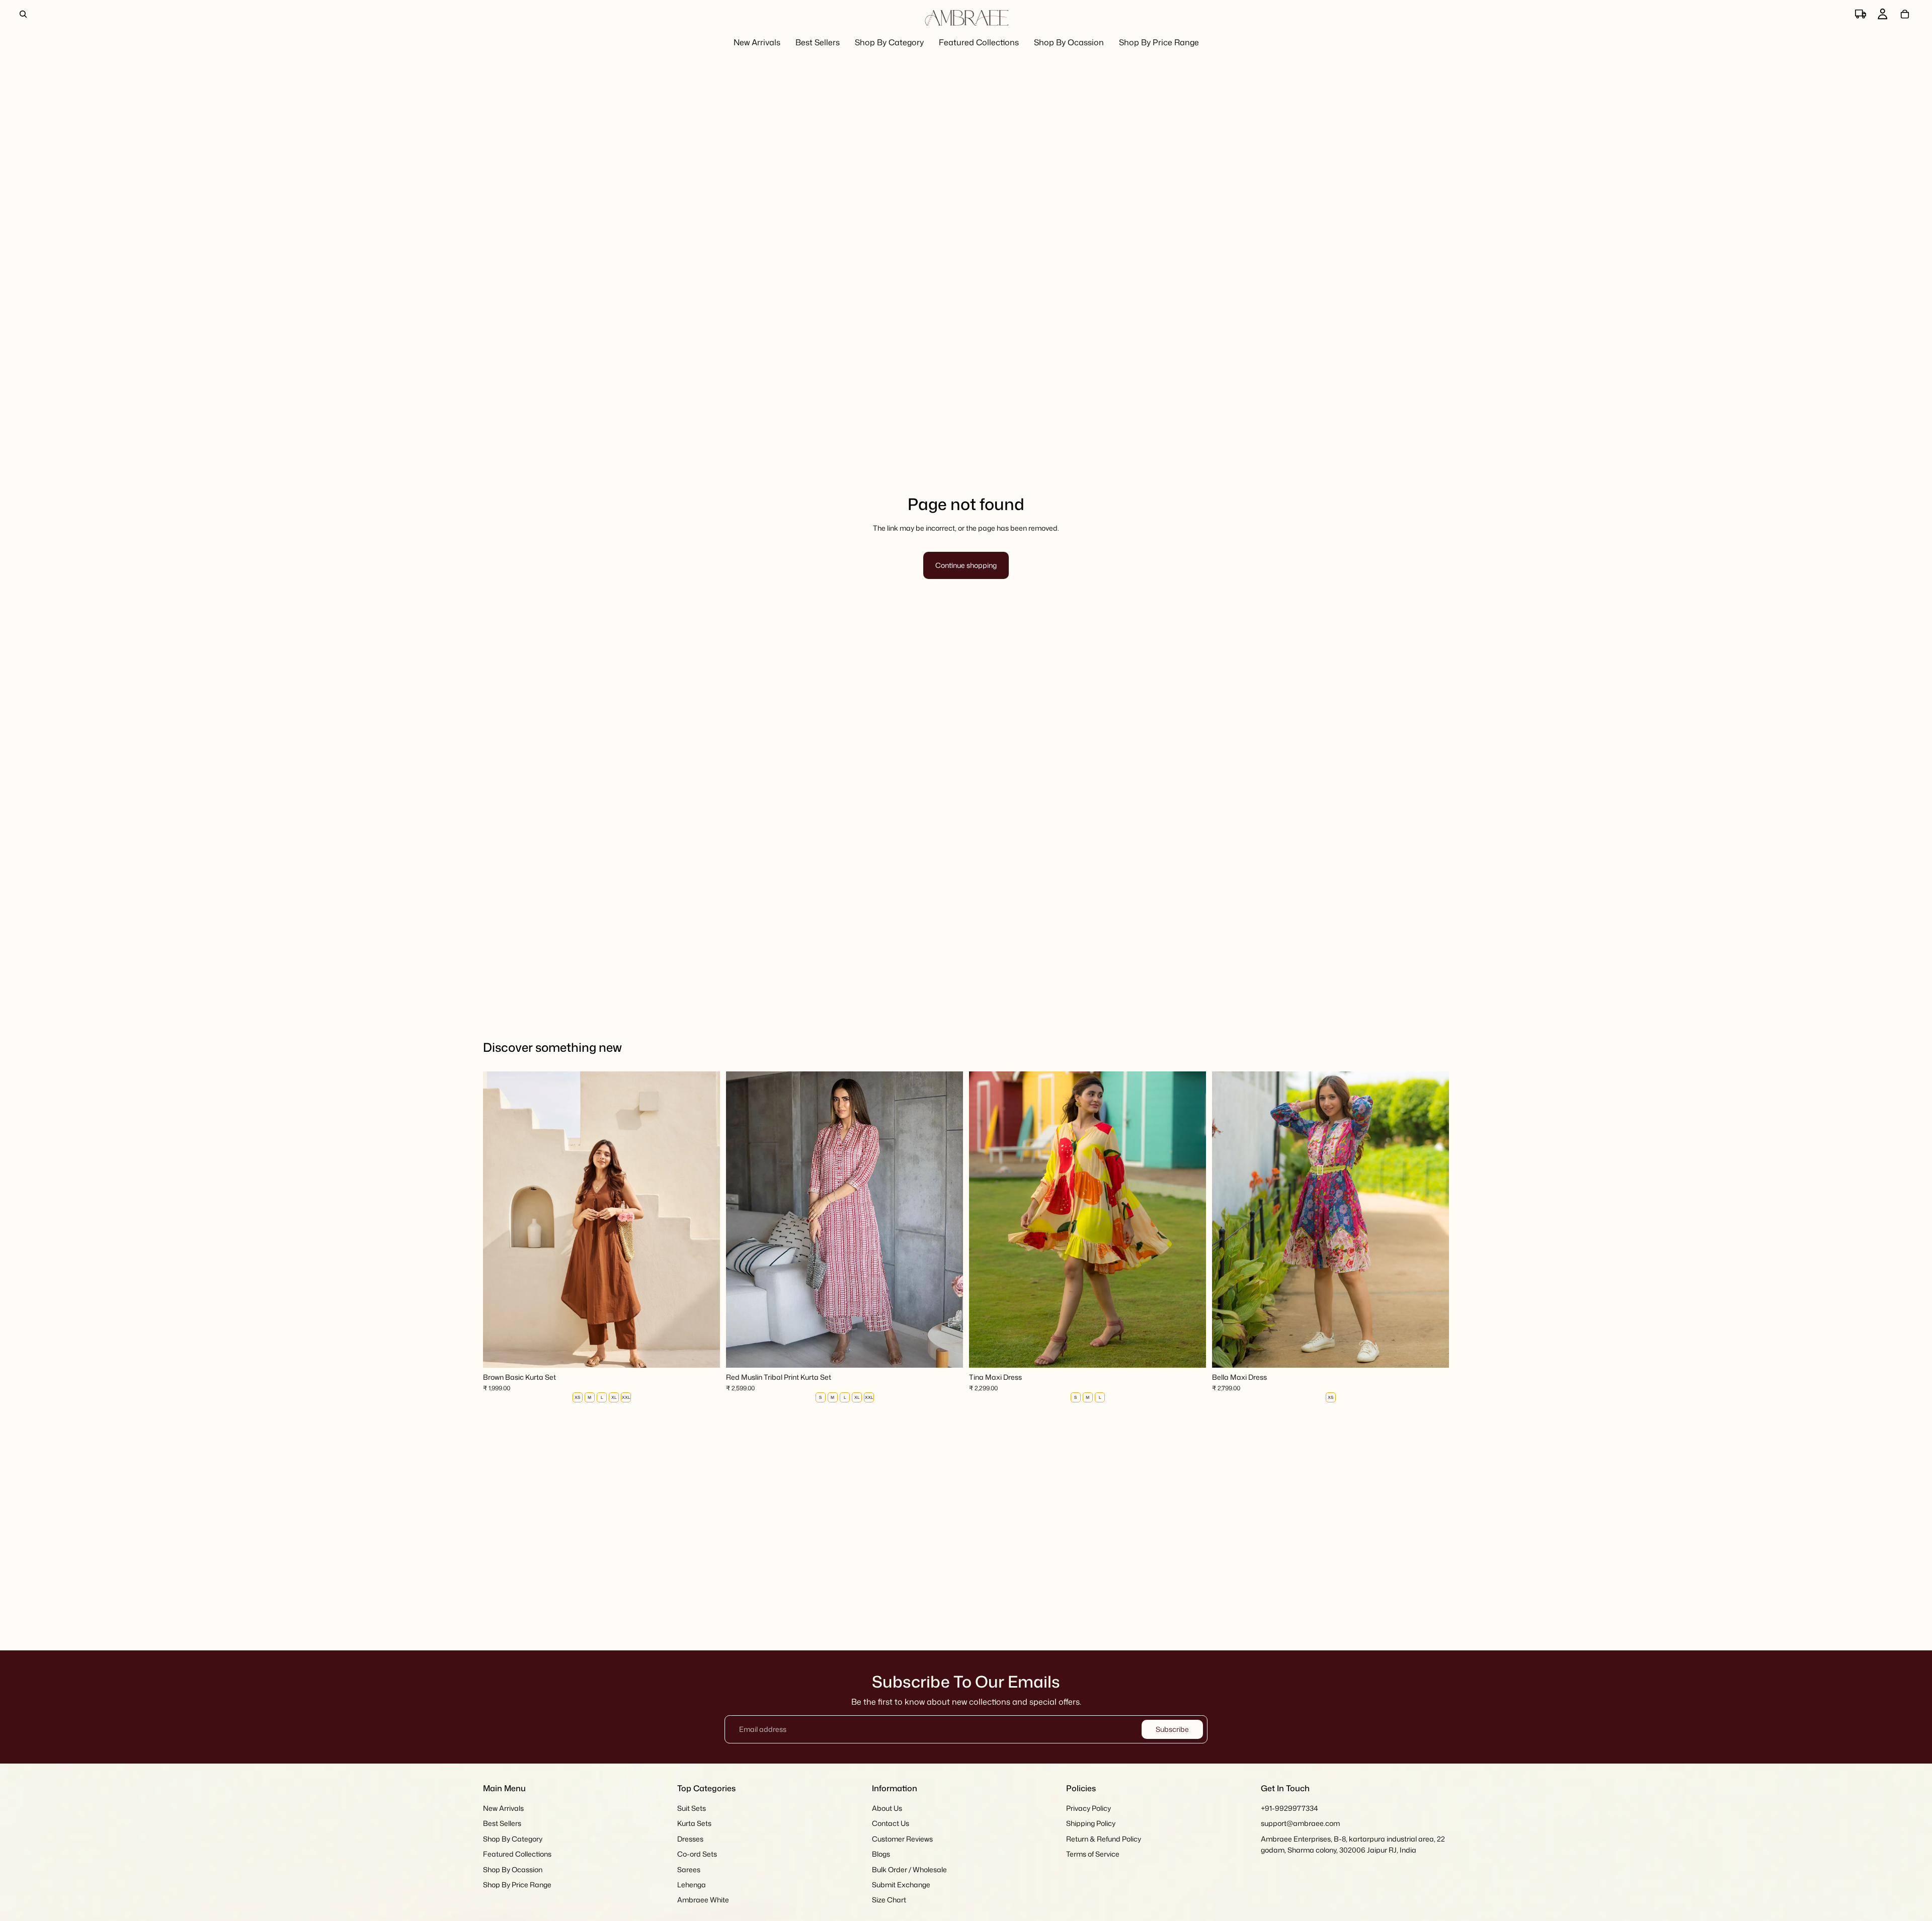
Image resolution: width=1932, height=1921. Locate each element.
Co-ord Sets (697, 1854)
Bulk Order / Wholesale (909, 1869)
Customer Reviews (902, 1839)
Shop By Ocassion (513, 1869)
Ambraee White (703, 1900)
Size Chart (889, 1900)
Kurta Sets (694, 1824)
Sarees (689, 1869)
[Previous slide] (498, 1220)
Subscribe (1172, 1729)
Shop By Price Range (517, 1885)
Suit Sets (692, 1808)
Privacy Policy (1089, 1808)
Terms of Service (1093, 1854)
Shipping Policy (1091, 1824)
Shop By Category (513, 1839)
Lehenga (692, 1885)
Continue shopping (966, 565)
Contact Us (891, 1824)
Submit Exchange (901, 1885)
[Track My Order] (1861, 14)
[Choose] (704, 1352)
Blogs (881, 1854)
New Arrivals (503, 1808)
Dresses (690, 1839)
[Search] (23, 14)
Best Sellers (502, 1824)
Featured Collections (517, 1854)
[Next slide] (705, 1220)
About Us (887, 1808)
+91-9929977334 (1290, 1808)
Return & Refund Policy (1104, 1839)
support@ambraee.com (1300, 1824)
